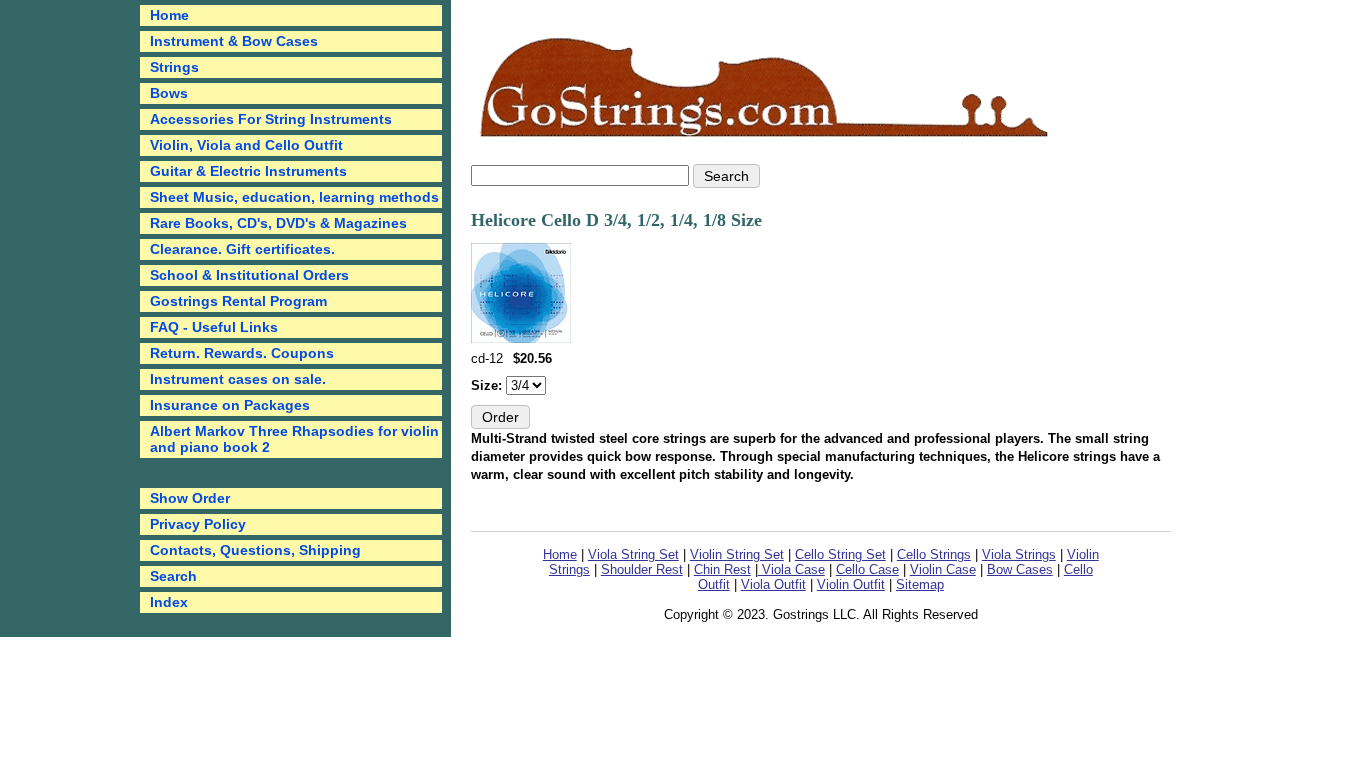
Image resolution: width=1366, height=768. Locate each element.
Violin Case (943, 569)
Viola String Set (633, 554)
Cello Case (867, 569)
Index (169, 602)
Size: (488, 385)
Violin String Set (737, 554)
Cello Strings (934, 554)
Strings (174, 67)
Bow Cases (1020, 569)
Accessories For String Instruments (271, 119)
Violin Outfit (851, 584)
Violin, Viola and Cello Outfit (246, 145)
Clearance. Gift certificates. (242, 249)
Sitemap (920, 584)
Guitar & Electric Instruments (248, 171)
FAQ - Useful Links (214, 327)
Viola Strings (1019, 554)
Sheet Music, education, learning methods (294, 197)
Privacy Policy (198, 524)
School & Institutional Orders (249, 275)
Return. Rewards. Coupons (242, 353)
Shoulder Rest (642, 569)
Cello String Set (840, 554)
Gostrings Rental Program (238, 301)
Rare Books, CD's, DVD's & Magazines (278, 223)
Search (173, 576)
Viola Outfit (773, 584)
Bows (169, 93)
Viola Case (791, 569)
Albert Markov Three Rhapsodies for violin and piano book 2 (294, 439)
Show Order (190, 498)
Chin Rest (722, 569)
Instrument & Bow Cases (234, 41)
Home (560, 554)
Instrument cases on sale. (238, 379)
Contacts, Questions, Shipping (255, 550)
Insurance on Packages (230, 405)
